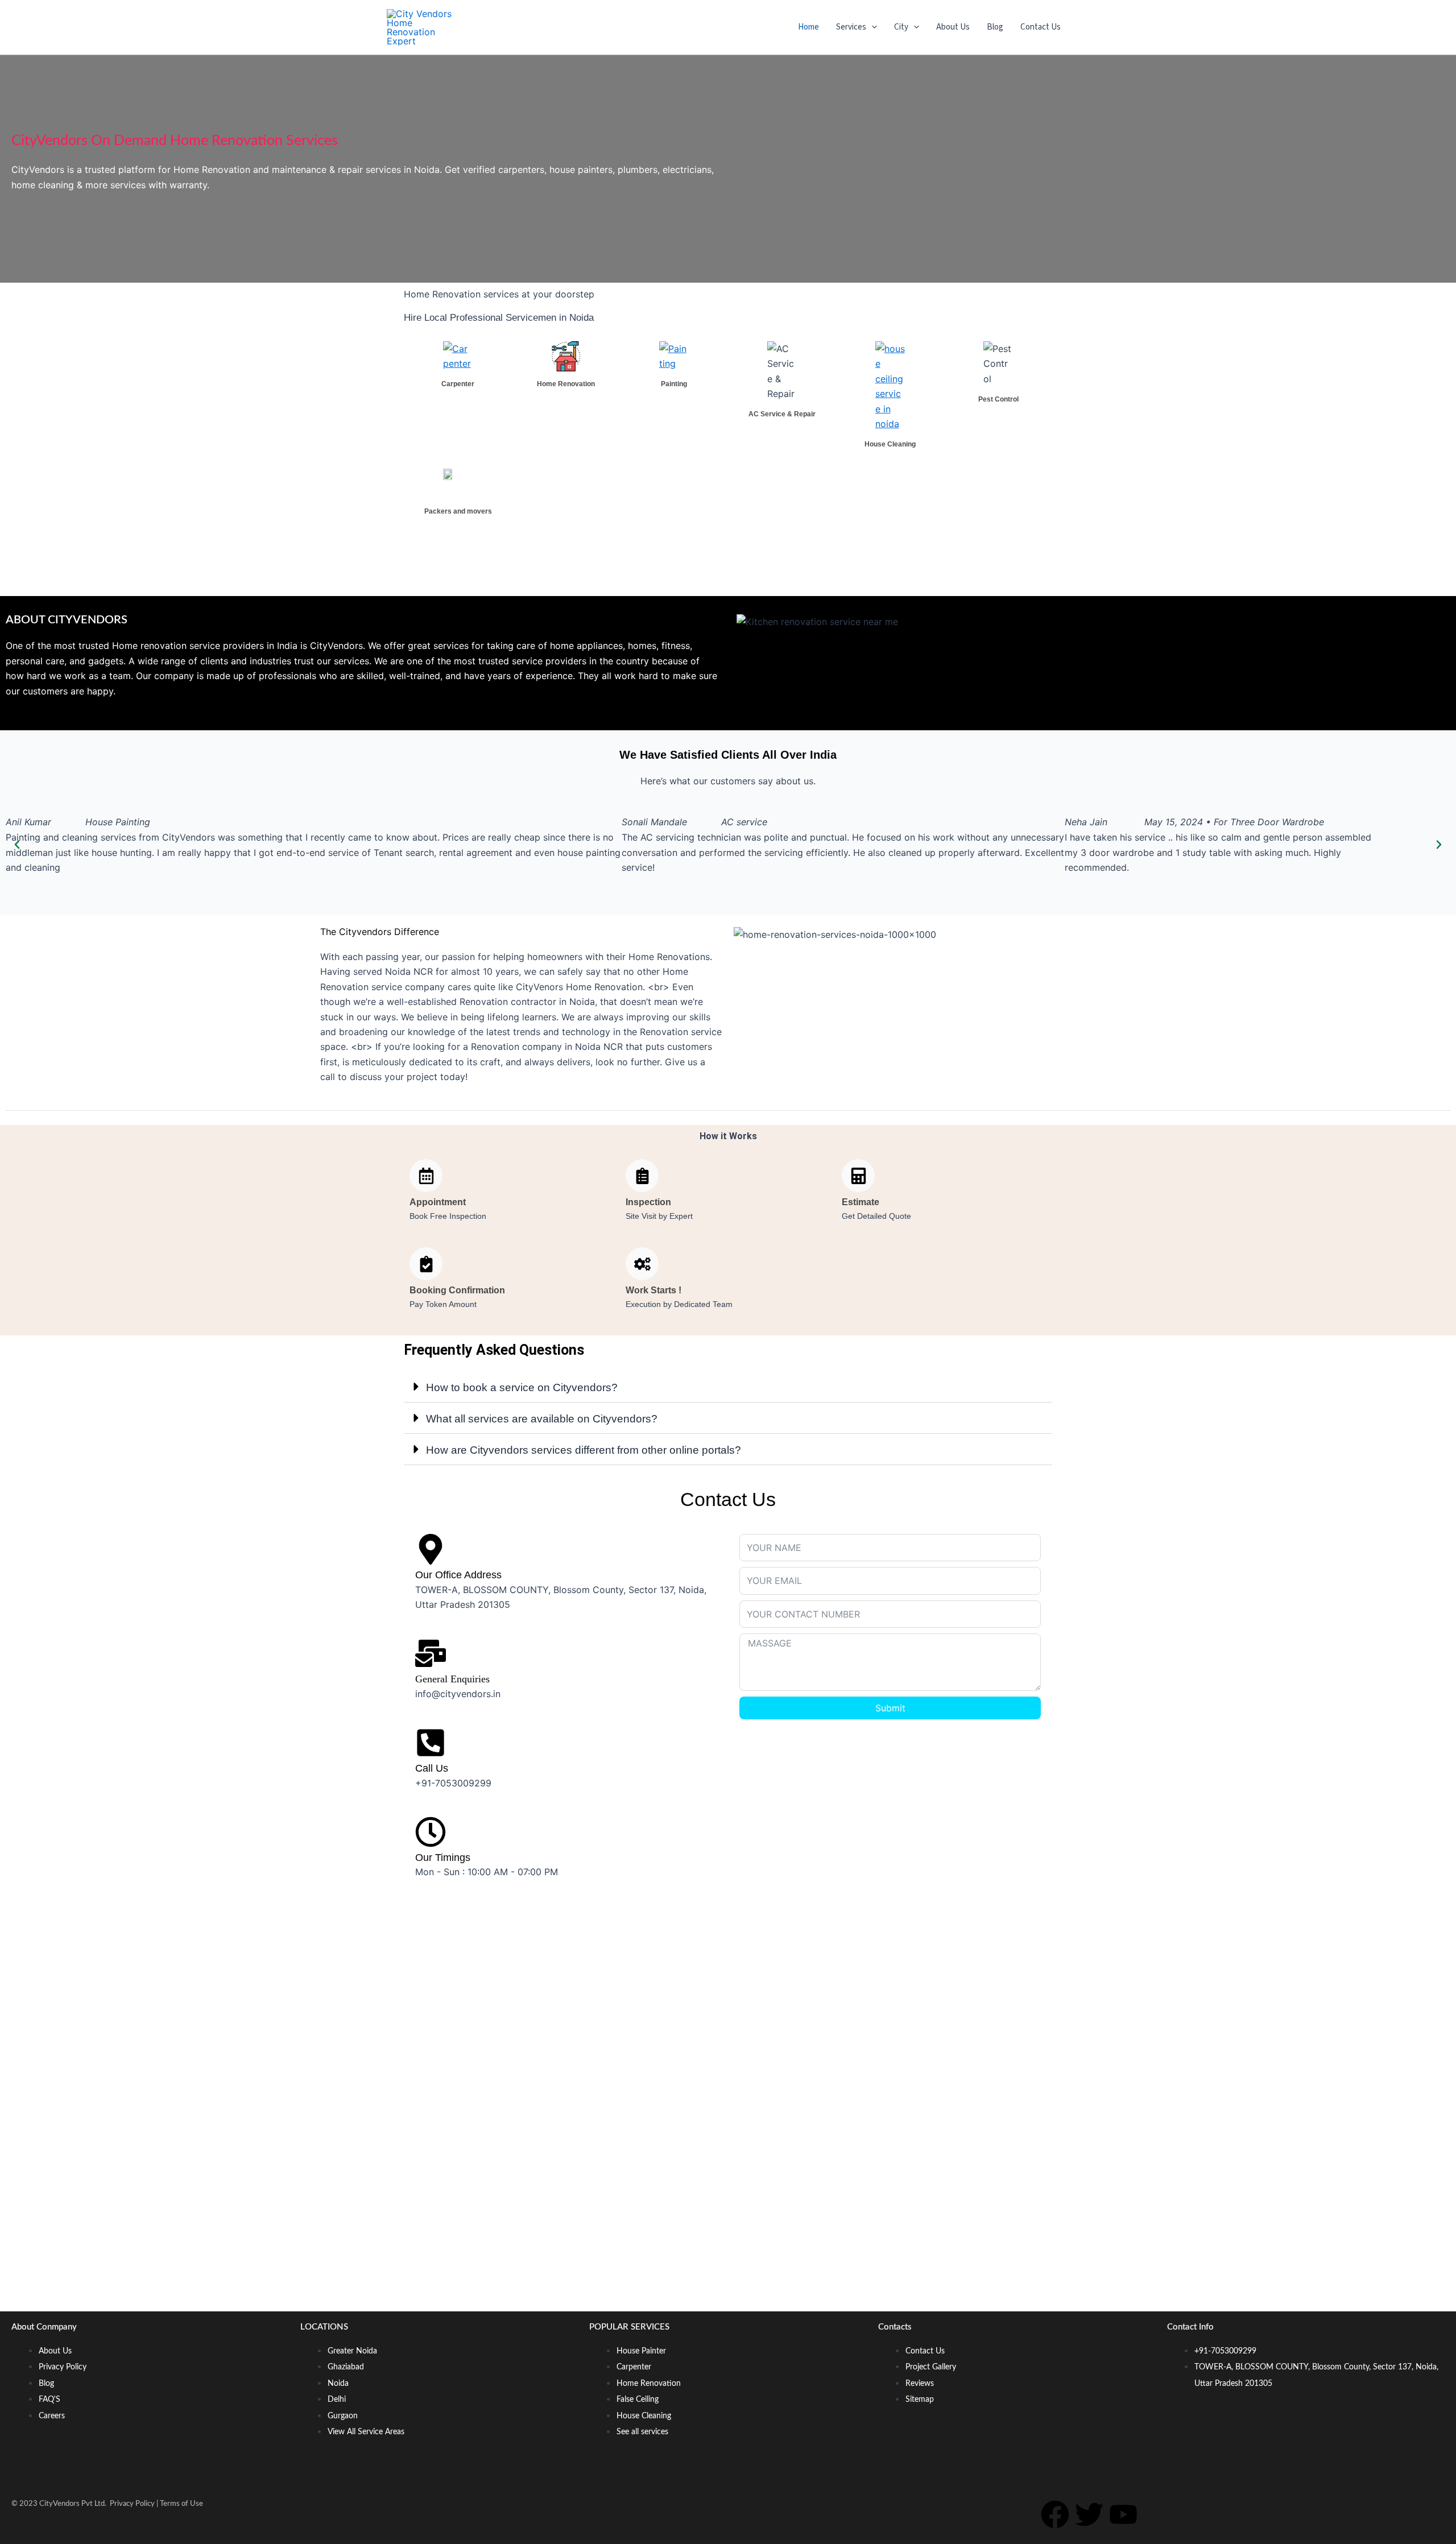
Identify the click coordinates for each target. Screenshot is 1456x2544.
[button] (17, 845)
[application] (872, 27)
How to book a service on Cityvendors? (522, 1387)
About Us (953, 27)
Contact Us (1041, 27)
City (901, 27)
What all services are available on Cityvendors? (542, 1419)
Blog (995, 27)
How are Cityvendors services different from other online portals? (584, 1450)
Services (851, 27)
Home (808, 27)
